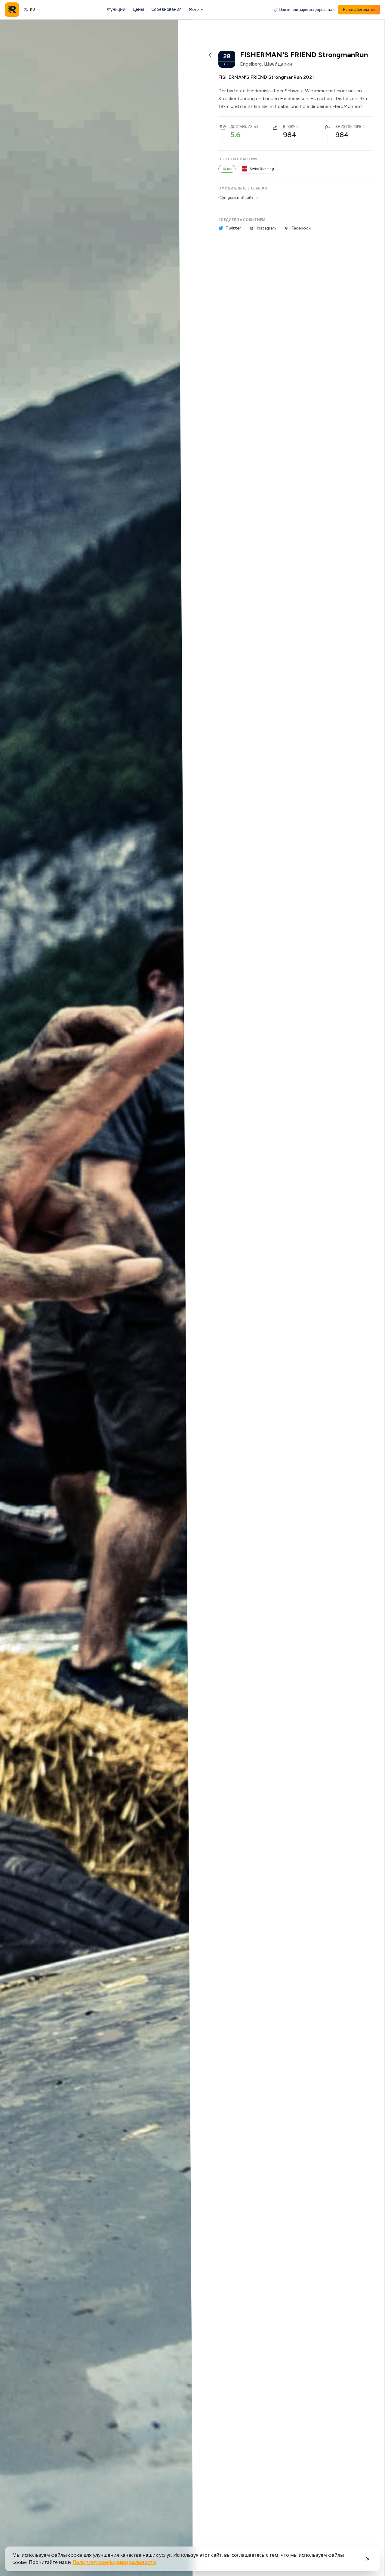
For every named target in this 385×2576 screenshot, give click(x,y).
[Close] (368, 2559)
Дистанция (242, 127)
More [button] (194, 9)
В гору (289, 127)
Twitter (233, 228)
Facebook (301, 228)
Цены (138, 9)
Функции (116, 9)
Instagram (266, 228)
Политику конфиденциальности (114, 2562)
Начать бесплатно (359, 10)
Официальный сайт (236, 198)
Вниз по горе (348, 127)
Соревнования (166, 9)
